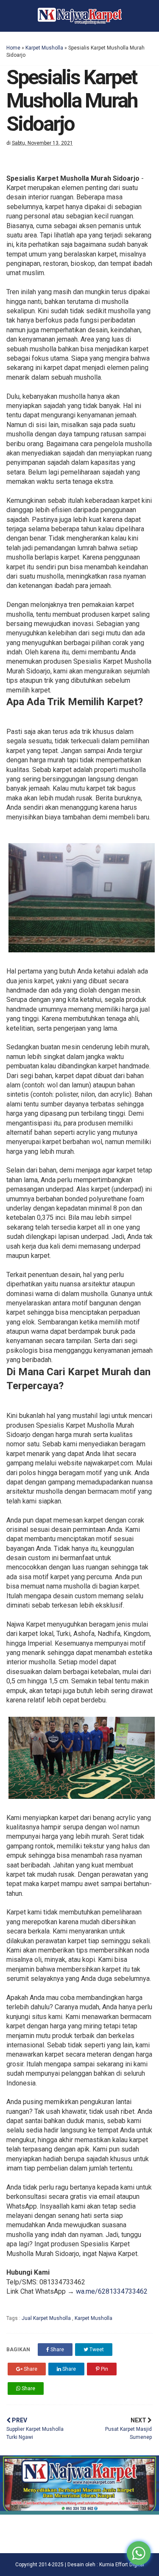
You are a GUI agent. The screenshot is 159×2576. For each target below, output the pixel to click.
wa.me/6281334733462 (112, 2291)
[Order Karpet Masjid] (79, 2512)
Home (13, 48)
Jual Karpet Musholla (47, 2318)
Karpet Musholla (44, 48)
